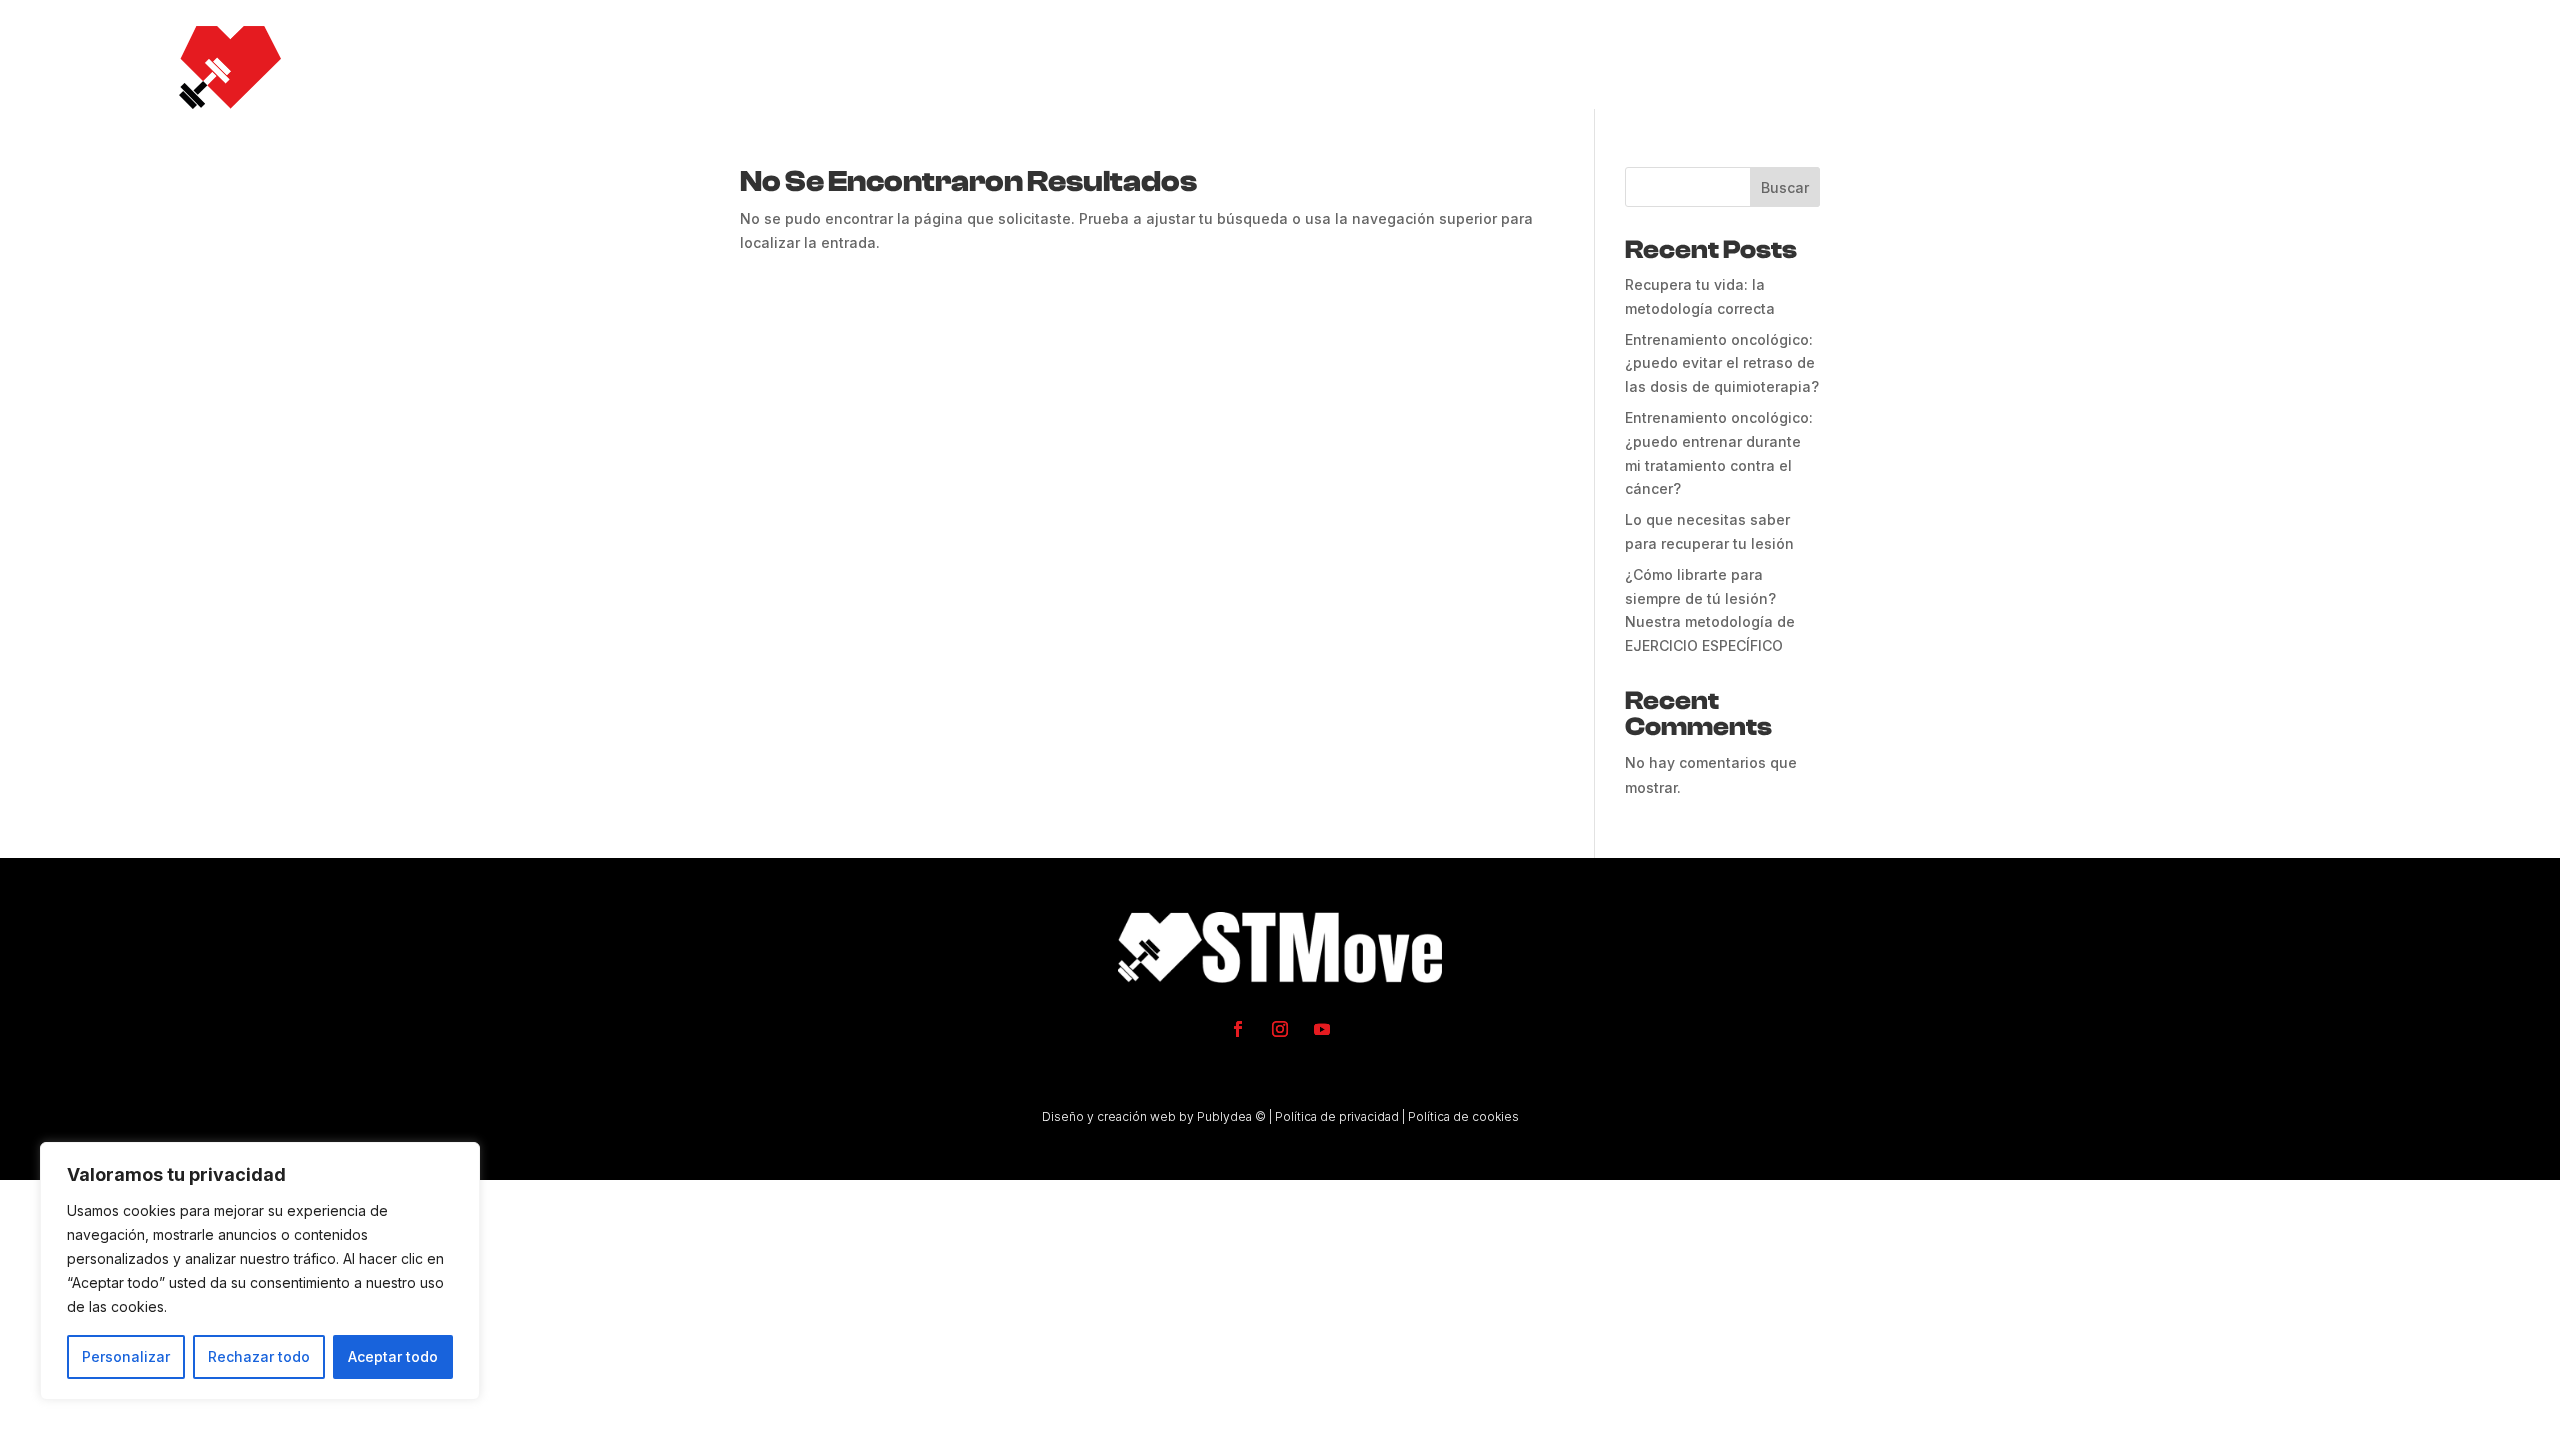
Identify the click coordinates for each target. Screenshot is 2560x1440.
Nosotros (1812, 66)
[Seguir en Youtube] (1322, 1029)
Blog (2214, 66)
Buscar (1785, 187)
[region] (260, 1271)
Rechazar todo (259, 1356)
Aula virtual (2096, 66)
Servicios (1935, 66)
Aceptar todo (393, 1356)
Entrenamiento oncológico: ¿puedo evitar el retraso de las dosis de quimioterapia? (1722, 363)
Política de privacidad (1337, 1116)
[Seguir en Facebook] (1238, 1029)
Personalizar (126, 1356)
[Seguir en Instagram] (1280, 1029)
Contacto (2316, 66)
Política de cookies (1463, 1116)
